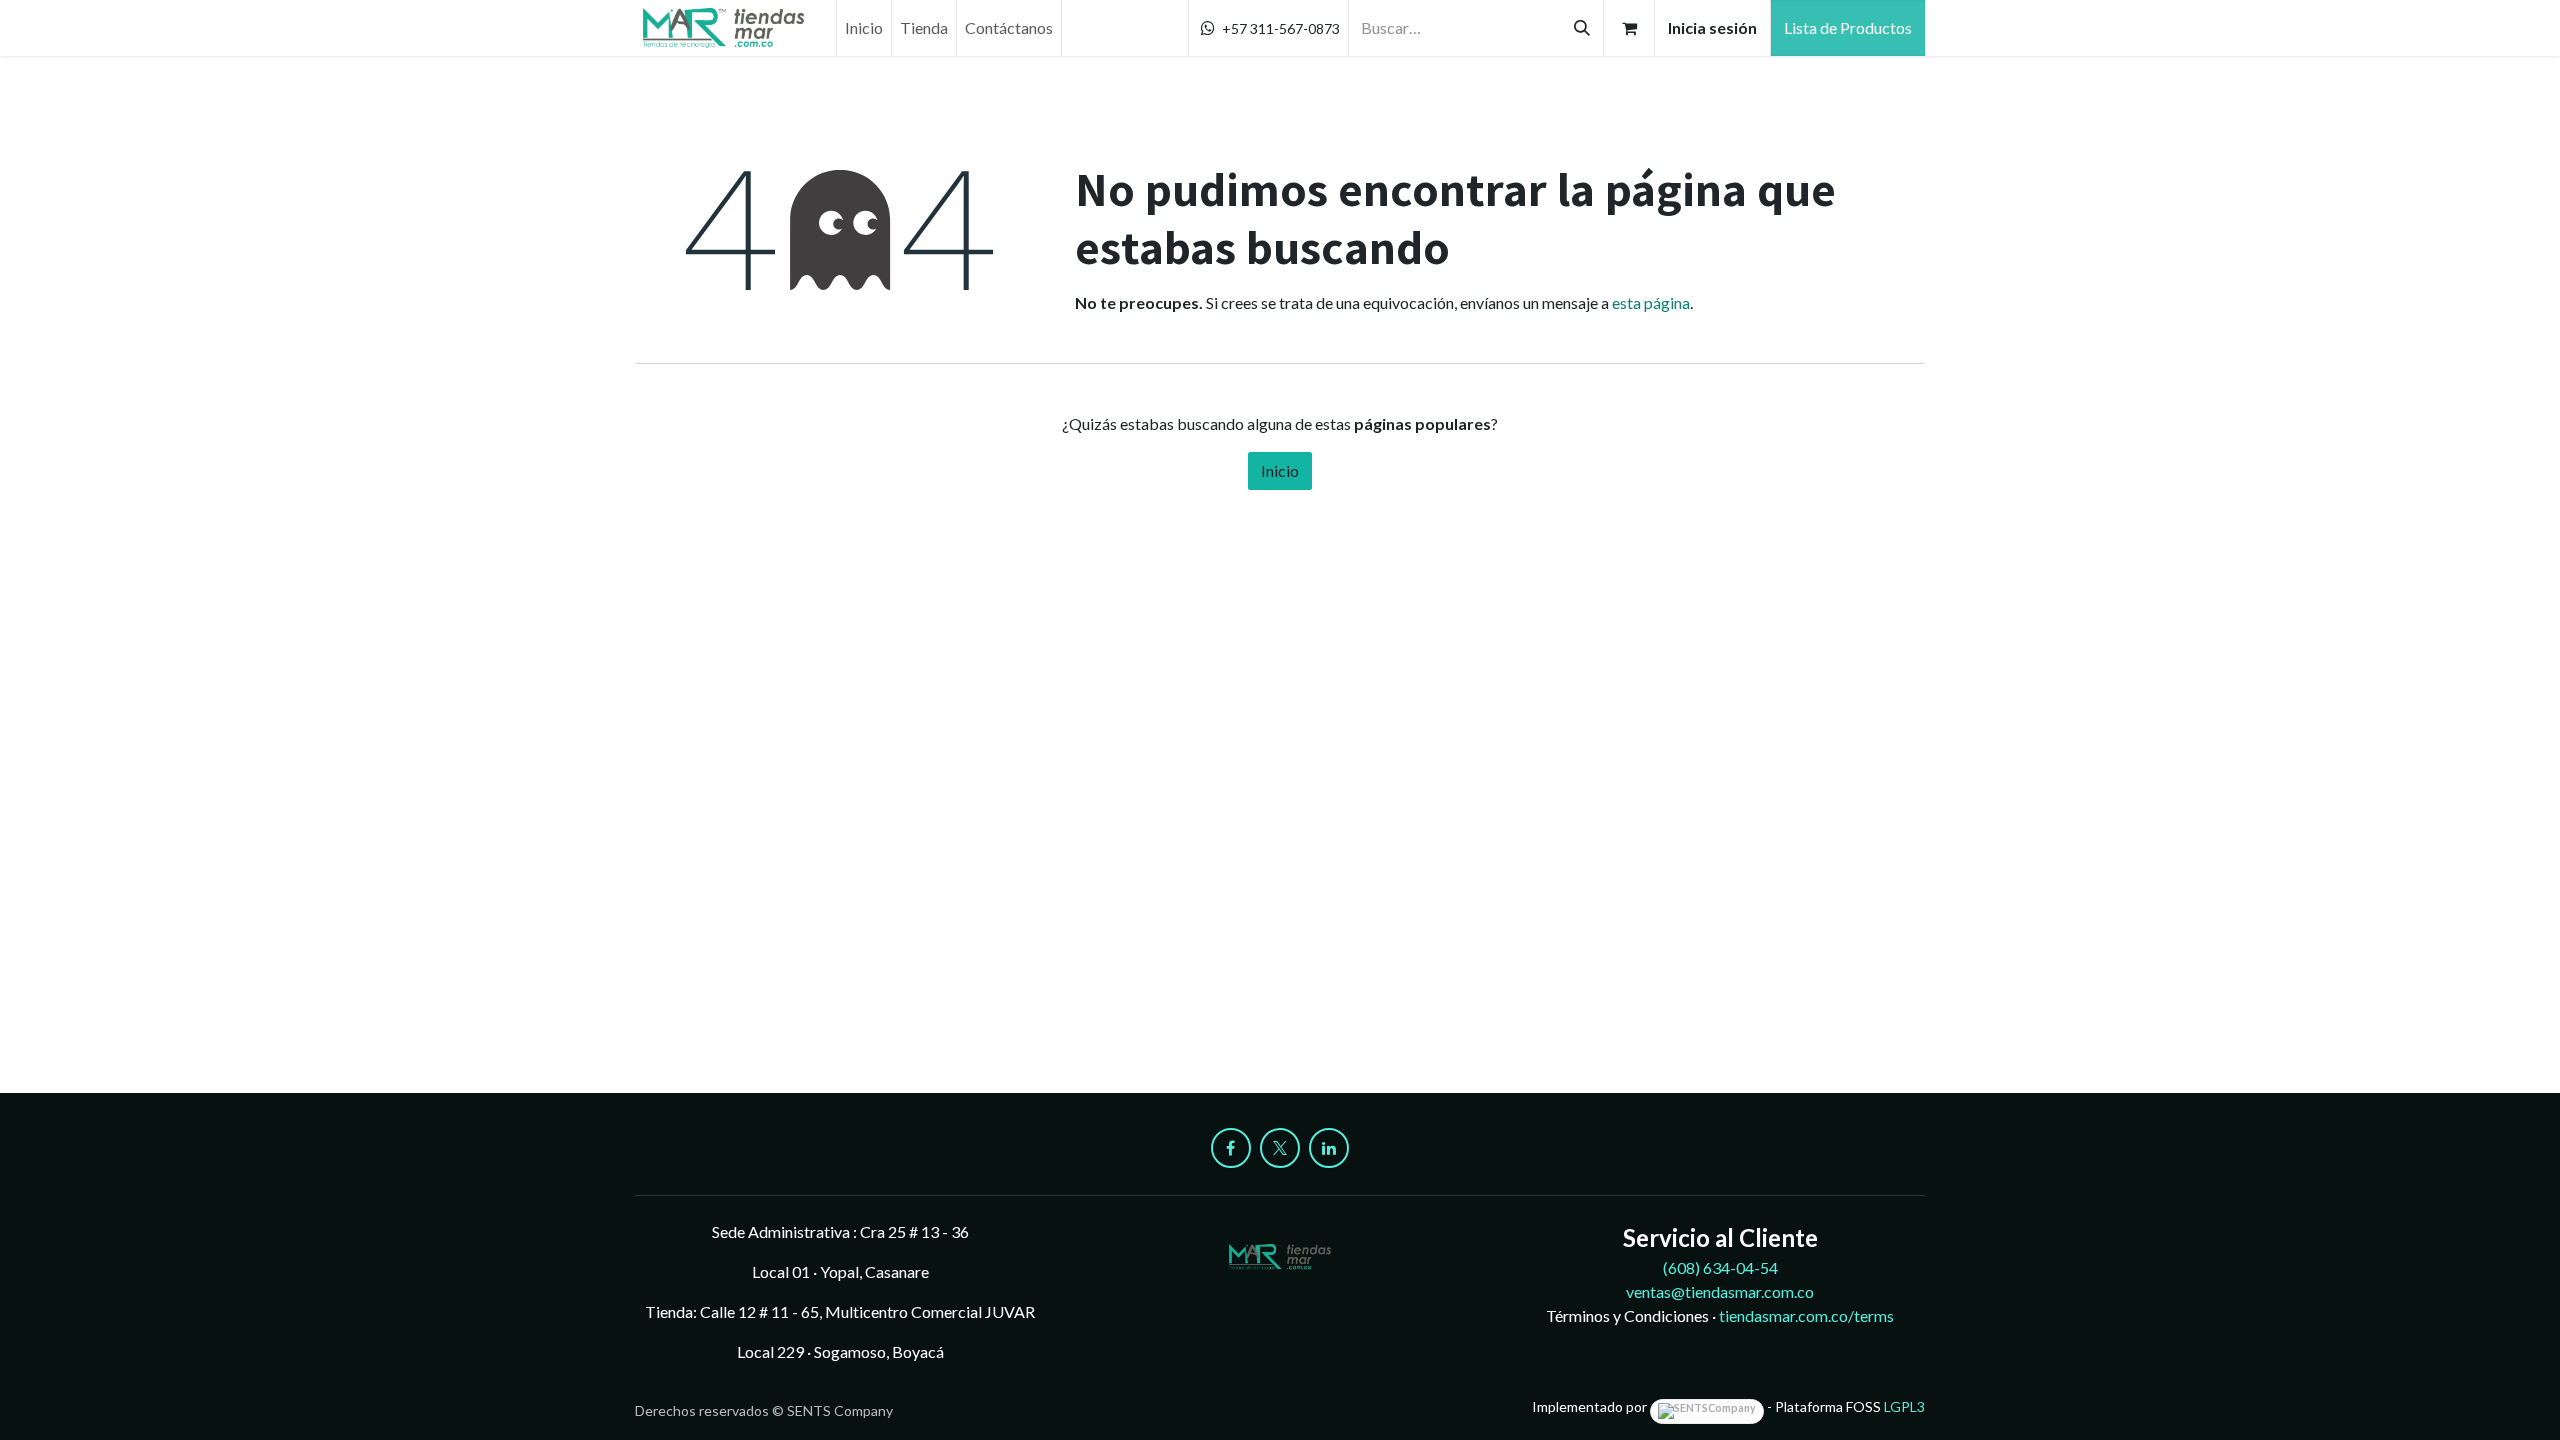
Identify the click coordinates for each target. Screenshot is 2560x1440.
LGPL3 (1904, 1406)
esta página (1651, 302)
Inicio (1280, 470)
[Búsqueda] (1582, 28)
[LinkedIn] (1329, 1148)
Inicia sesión (1712, 27)
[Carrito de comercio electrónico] (1629, 28)
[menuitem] (864, 28)
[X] (1280, 1148)
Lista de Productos (1848, 27)
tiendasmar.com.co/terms (1806, 1315)
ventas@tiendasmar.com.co (1720, 1291)
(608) (1720, 1267)
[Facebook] (1231, 1148)
